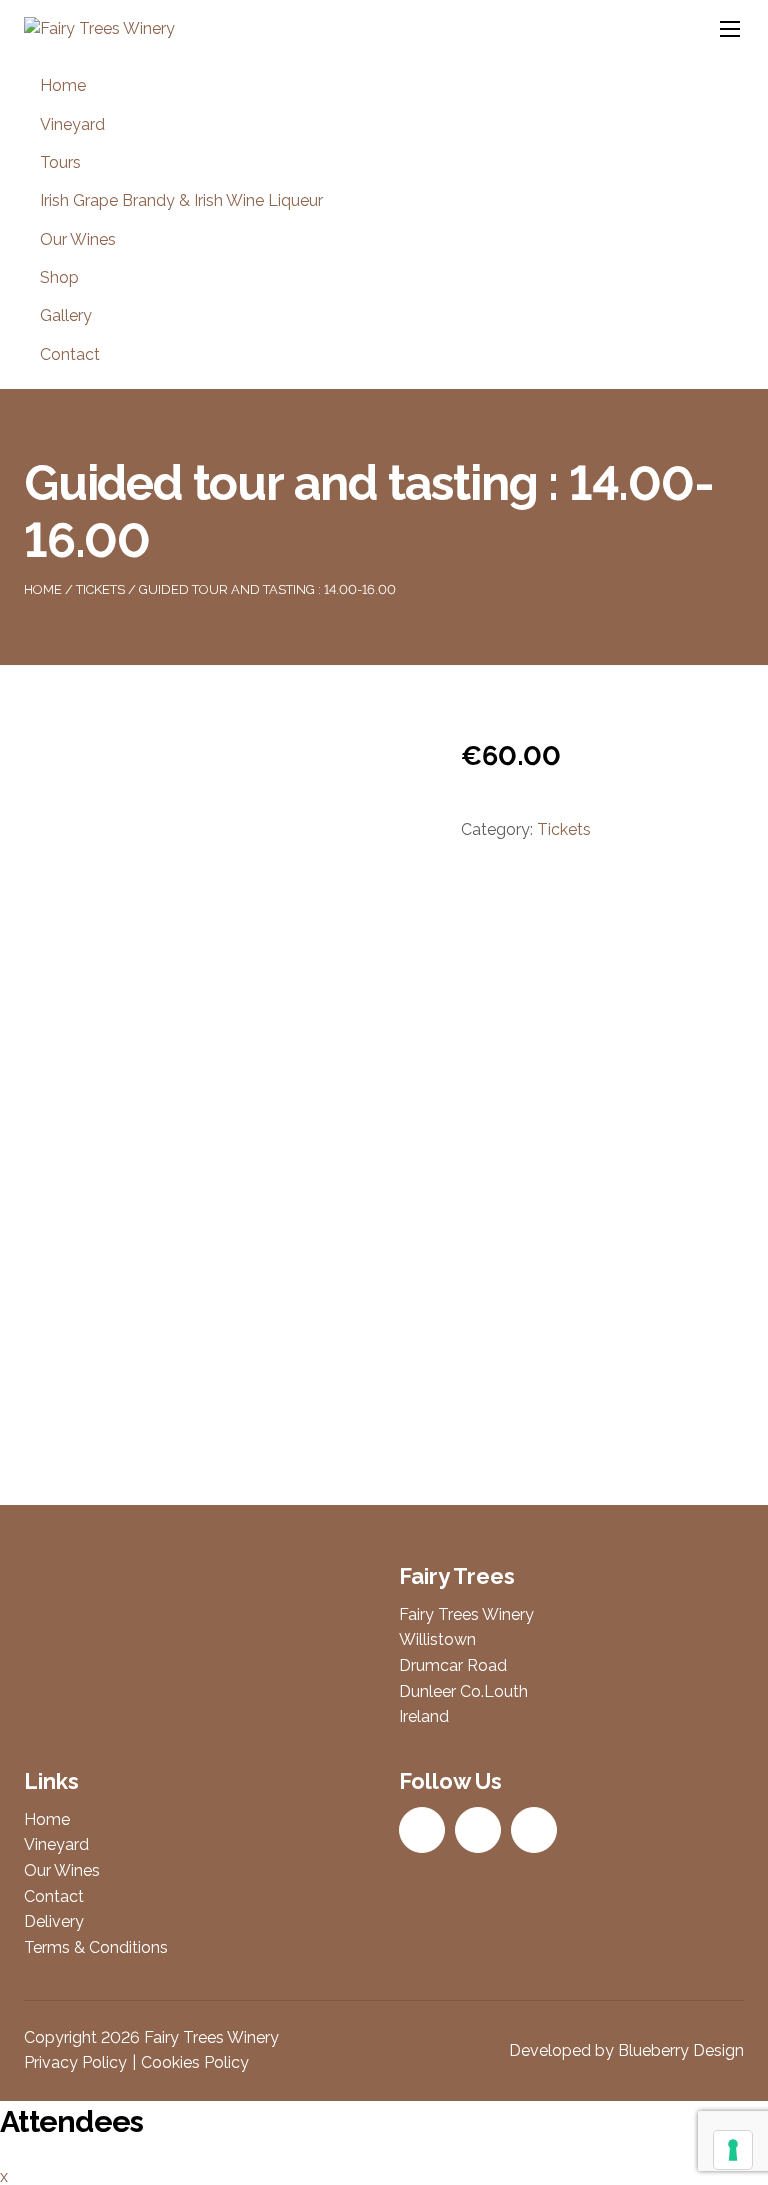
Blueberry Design (681, 2050)
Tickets (100, 589)
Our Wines (78, 239)
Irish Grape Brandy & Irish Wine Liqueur (181, 200)
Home (63, 85)
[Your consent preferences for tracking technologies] (733, 2150)
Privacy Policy (75, 2062)
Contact (70, 354)
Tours (60, 162)
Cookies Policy (195, 2062)
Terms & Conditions (96, 1947)
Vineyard (72, 124)
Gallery (66, 315)
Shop (59, 277)
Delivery (54, 1921)
